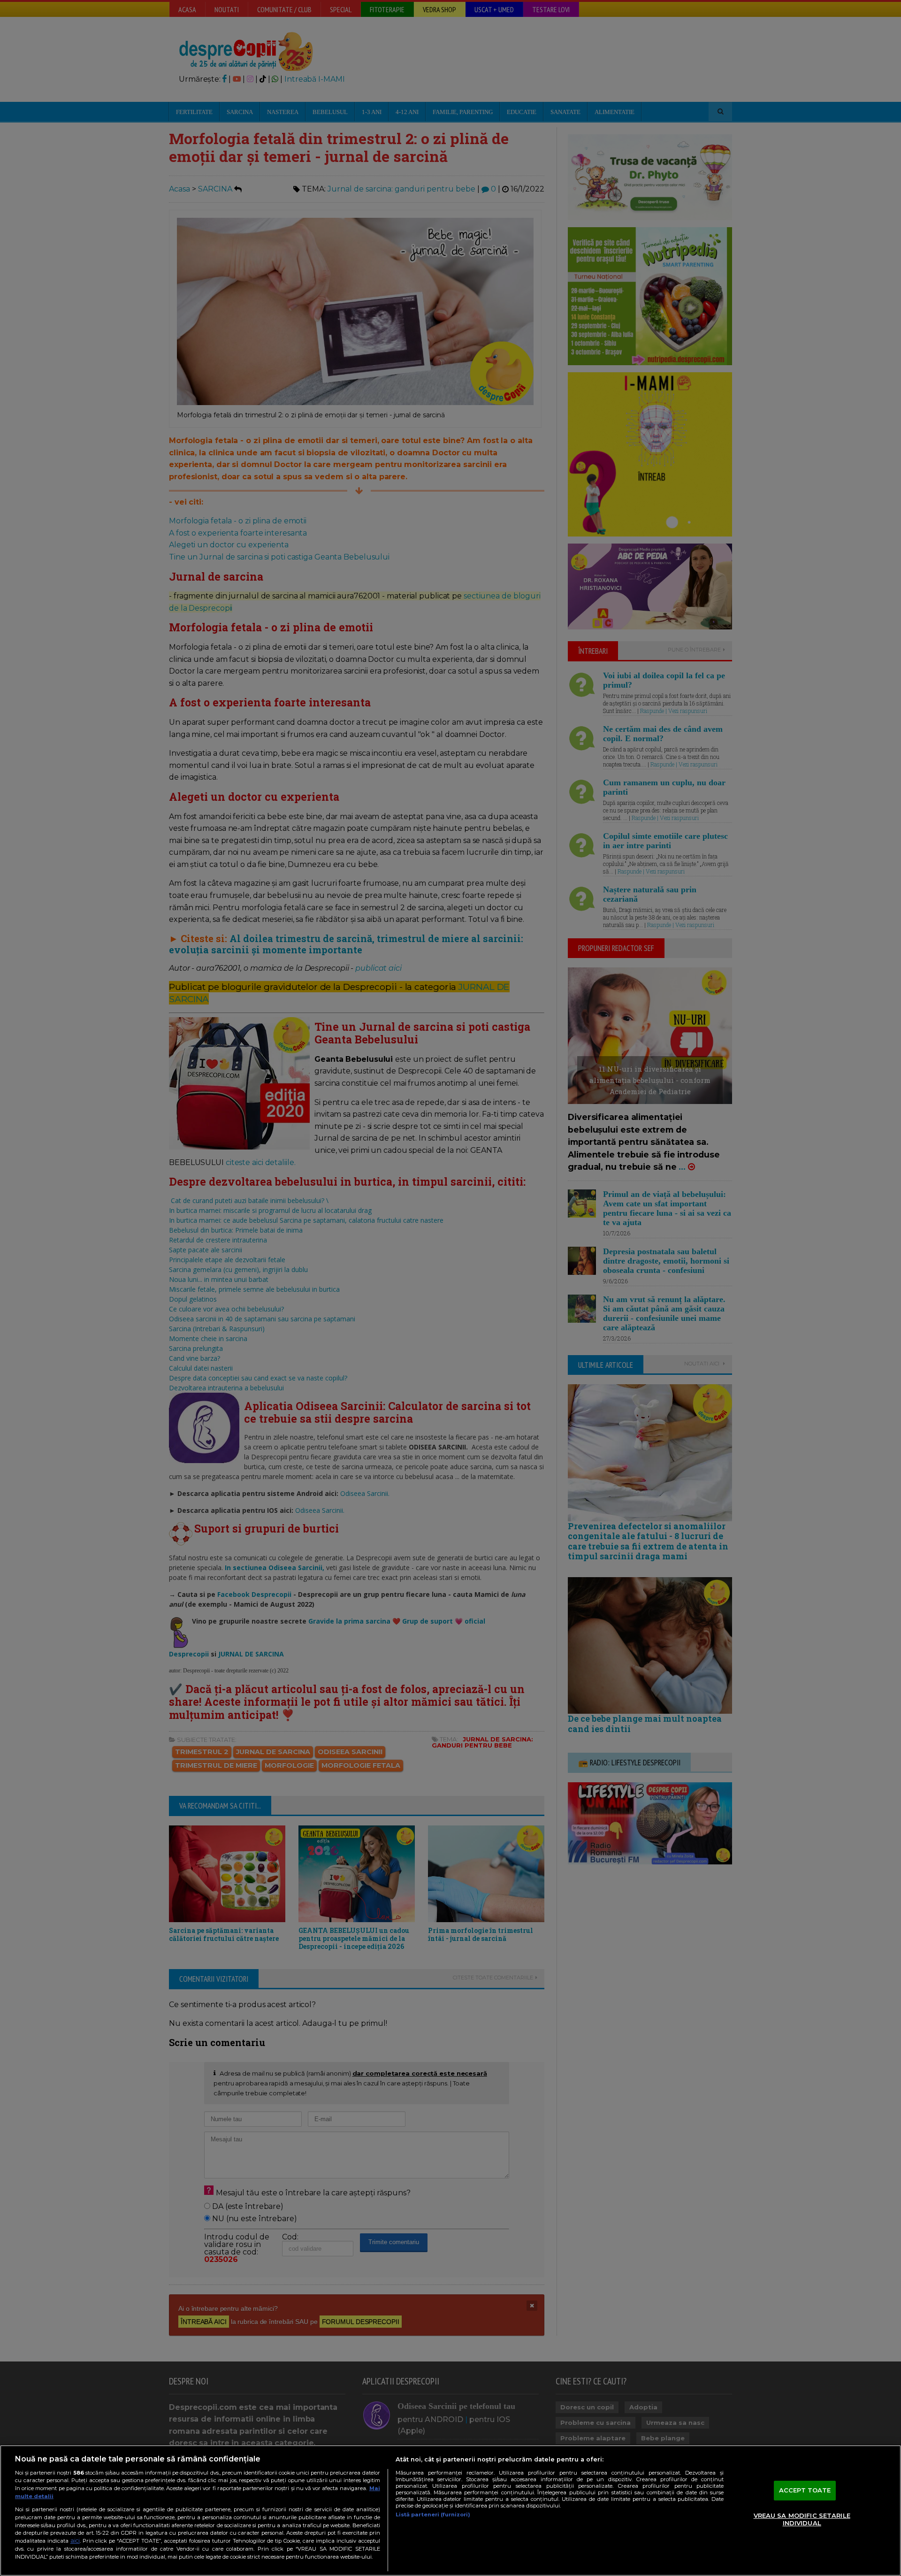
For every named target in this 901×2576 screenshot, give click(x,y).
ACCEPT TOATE (805, 2491)
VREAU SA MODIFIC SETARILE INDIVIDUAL (802, 2519)
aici (75, 2541)
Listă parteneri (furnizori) (433, 2515)
